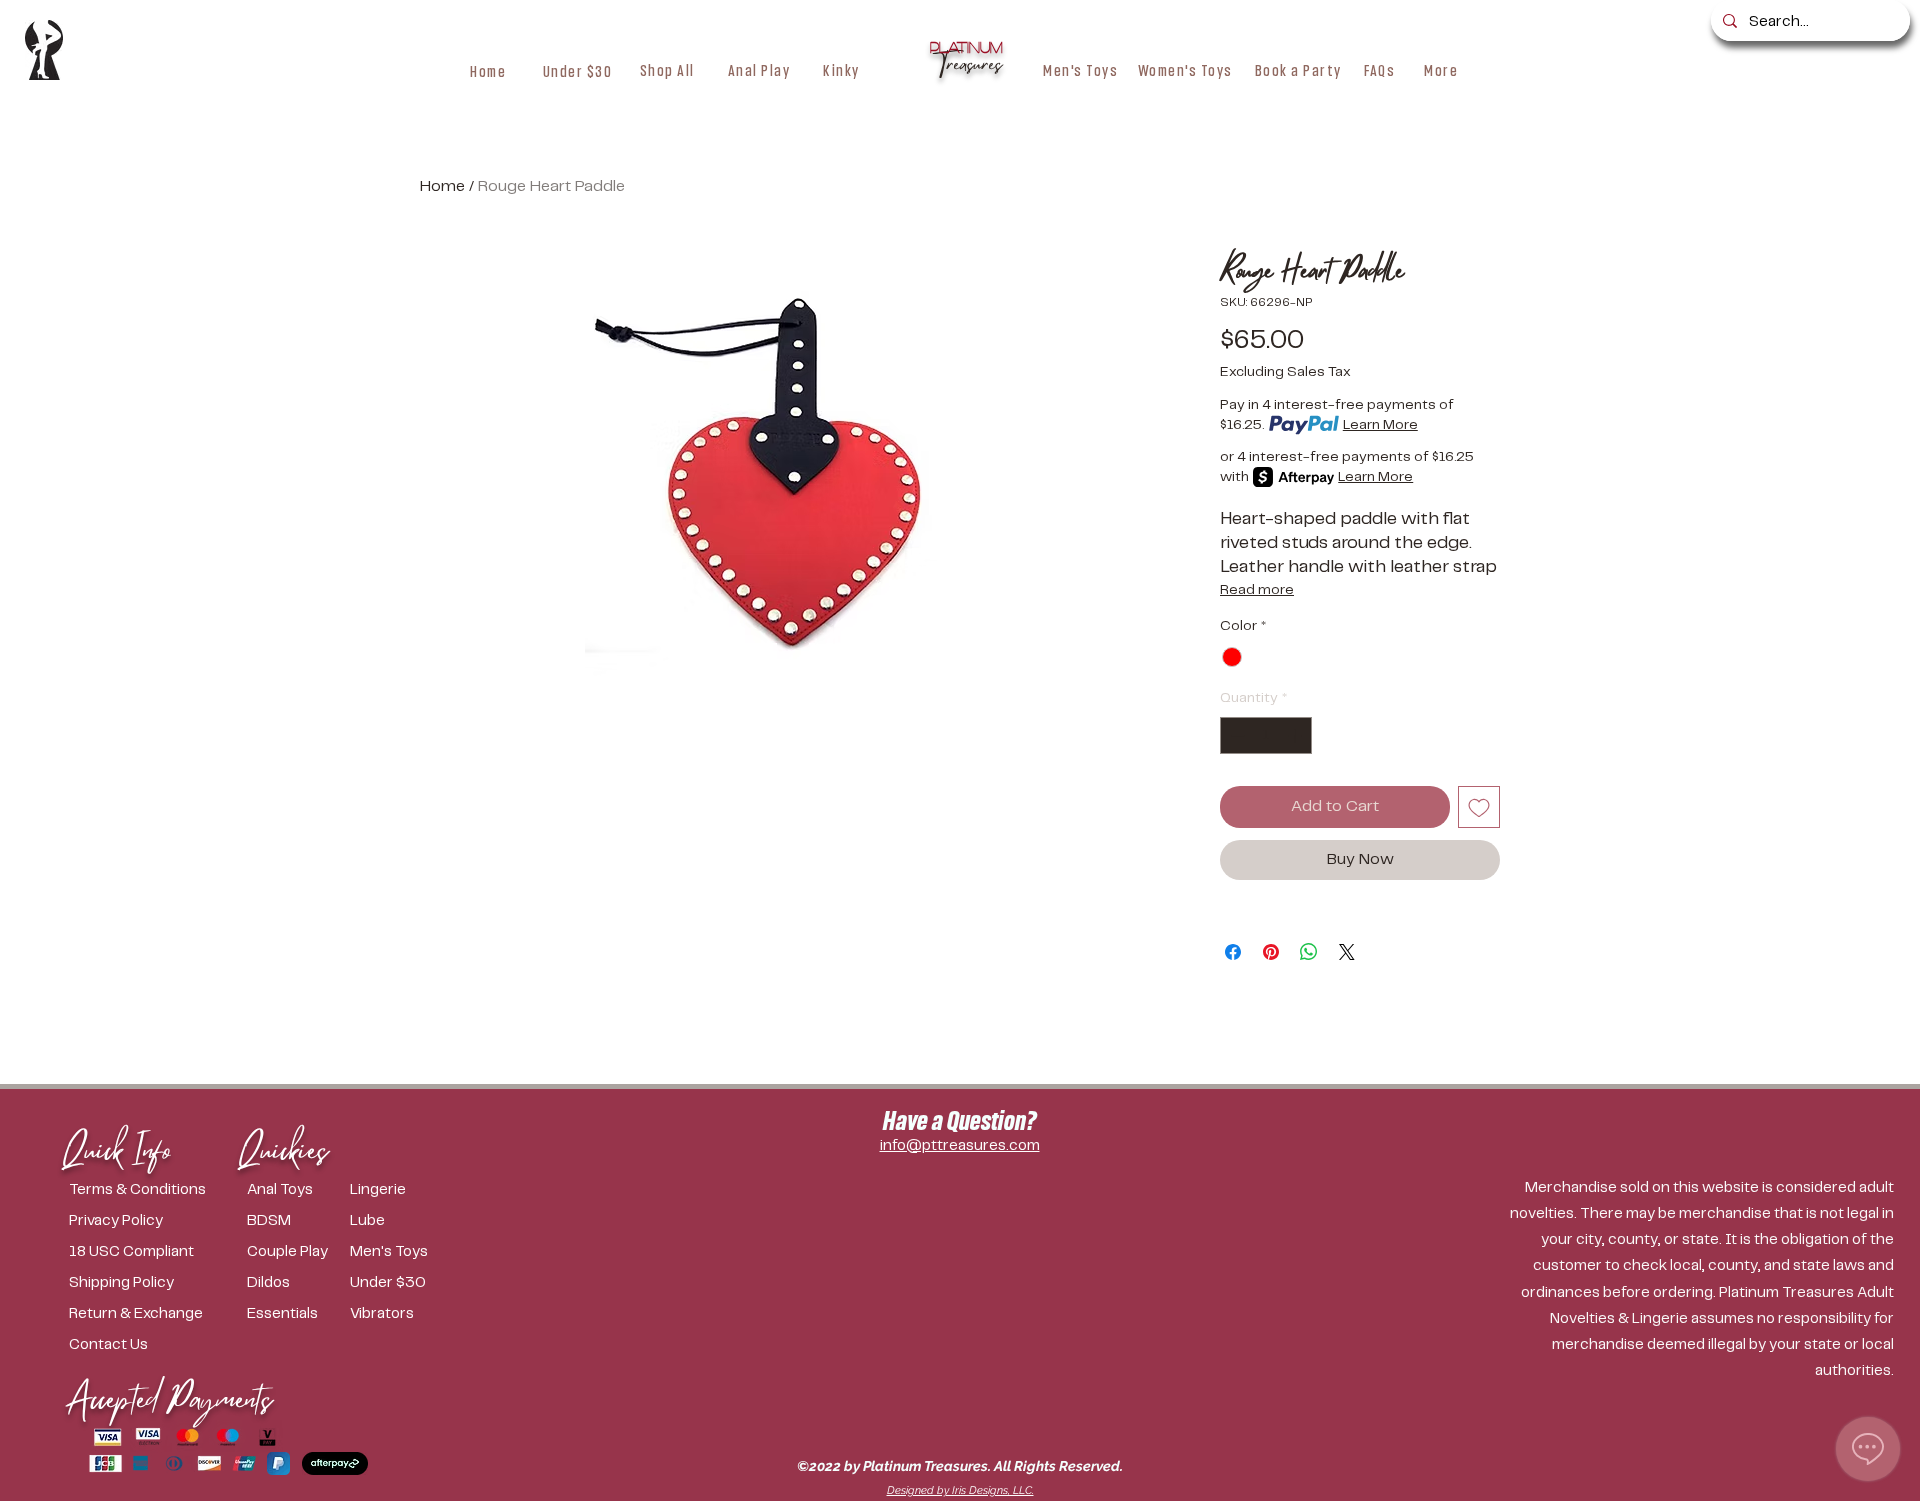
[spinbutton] (1266, 735)
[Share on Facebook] (1233, 952)
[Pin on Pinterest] (1271, 952)
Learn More (1380, 425)
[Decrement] (1235, 735)
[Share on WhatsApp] (1309, 952)
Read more (1257, 590)
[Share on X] (1347, 952)
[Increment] (1296, 735)
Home (442, 186)
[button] (667, 70)
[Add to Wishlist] (1479, 807)
